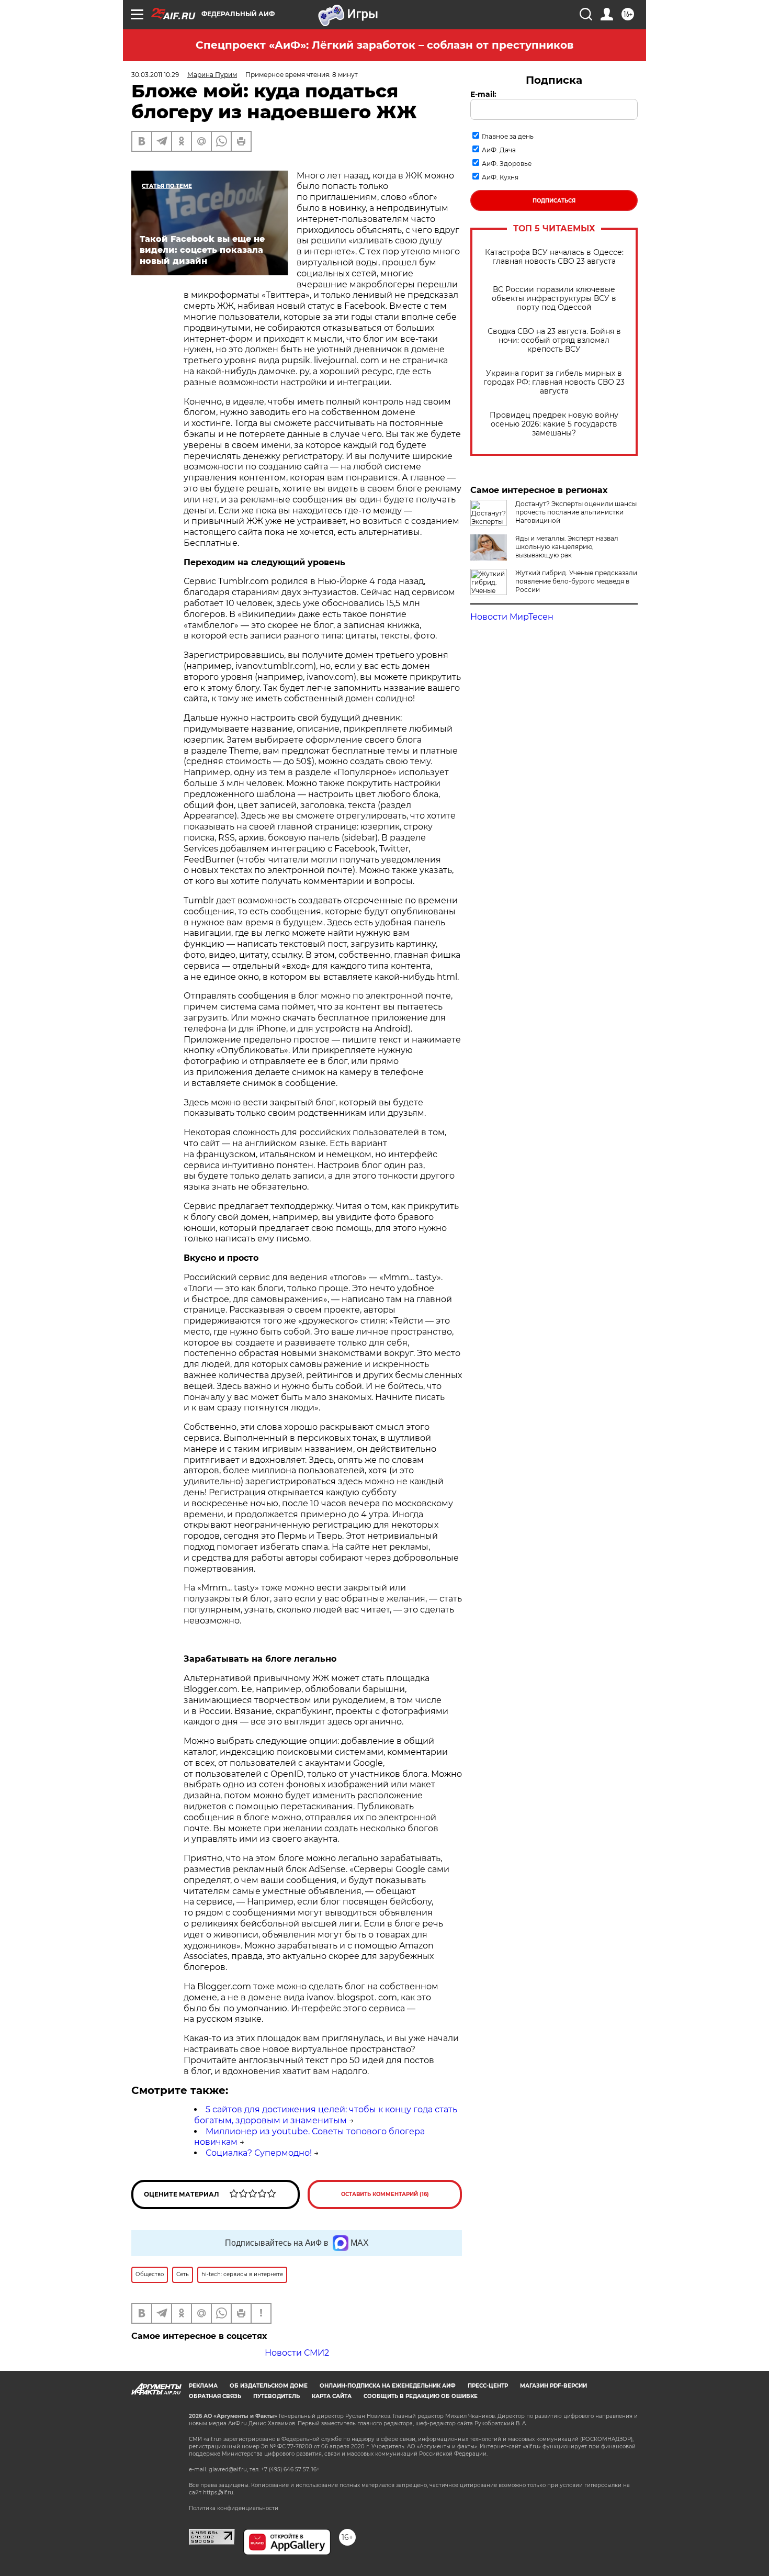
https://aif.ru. (219, 2493)
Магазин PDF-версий (553, 2386)
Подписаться (554, 201)
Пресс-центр (488, 2386)
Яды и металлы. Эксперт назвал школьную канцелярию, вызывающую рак (567, 547)
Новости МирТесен (512, 617)
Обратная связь (215, 2396)
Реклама (203, 2386)
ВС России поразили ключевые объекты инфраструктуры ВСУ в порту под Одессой (554, 299)
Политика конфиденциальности (234, 2508)
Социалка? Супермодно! (259, 2153)
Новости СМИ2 (297, 2353)
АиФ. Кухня (500, 177)
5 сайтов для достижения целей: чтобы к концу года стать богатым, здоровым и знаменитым (326, 2115)
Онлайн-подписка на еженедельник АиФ (388, 2386)
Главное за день (508, 136)
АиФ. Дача (499, 150)
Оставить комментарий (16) (385, 2194)
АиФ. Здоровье (507, 164)
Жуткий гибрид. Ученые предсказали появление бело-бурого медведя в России (576, 581)
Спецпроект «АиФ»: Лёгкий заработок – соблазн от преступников (384, 45)
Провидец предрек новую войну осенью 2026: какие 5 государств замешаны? (554, 424)
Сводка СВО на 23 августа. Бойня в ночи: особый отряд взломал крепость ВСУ (554, 340)
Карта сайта (332, 2396)
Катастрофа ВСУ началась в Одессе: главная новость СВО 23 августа (554, 257)
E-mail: (483, 94)
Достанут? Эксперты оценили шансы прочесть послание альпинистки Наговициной (576, 512)
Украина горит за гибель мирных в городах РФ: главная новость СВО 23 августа (554, 382)
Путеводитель (276, 2396)
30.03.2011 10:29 (155, 75)
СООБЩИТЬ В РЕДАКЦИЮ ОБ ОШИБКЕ (421, 2396)
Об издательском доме (269, 2386)
